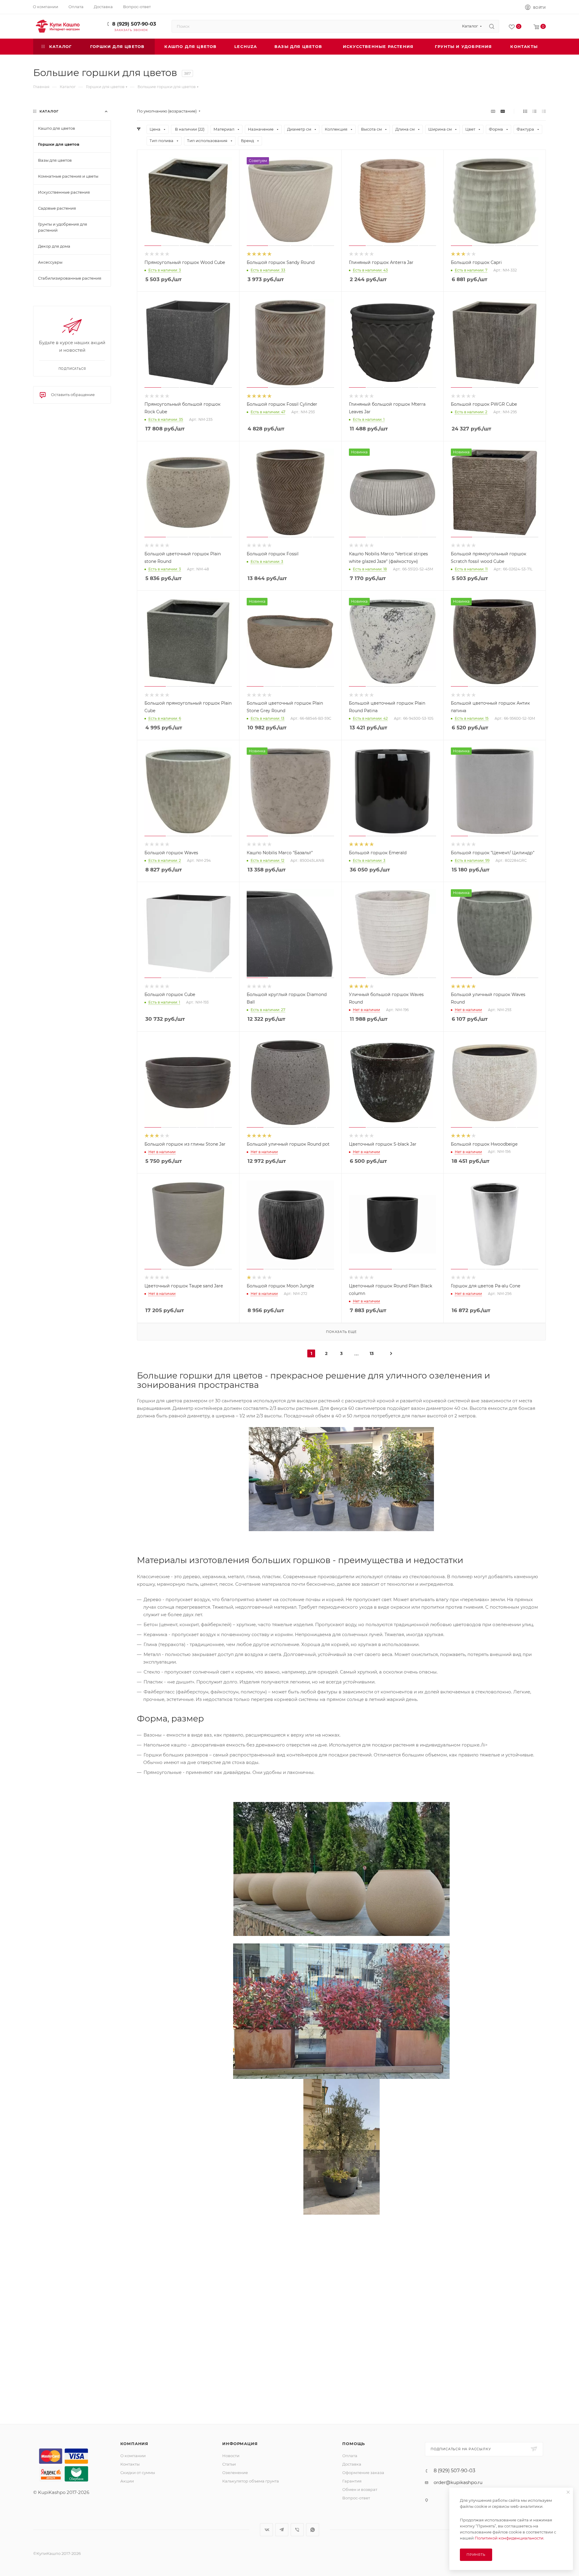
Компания (134, 2444)
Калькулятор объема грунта (251, 2481)
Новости (231, 2456)
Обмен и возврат (360, 2489)
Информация (240, 2444)
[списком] (535, 111)
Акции (127, 2481)
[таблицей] (544, 111)
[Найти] (492, 26)
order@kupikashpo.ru (458, 2482)
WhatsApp (313, 2530)
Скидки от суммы (138, 2473)
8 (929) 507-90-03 (134, 24)
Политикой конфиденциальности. (509, 2538)
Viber (297, 2530)
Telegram (282, 2530)
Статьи (229, 2464)
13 (372, 1353)
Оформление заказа (363, 2473)
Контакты (130, 2464)
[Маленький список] (493, 111)
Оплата (350, 2456)
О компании (133, 2456)
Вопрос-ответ (356, 2498)
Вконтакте (266, 2530)
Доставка (352, 2464)
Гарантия (352, 2481)
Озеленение (235, 2473)
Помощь (354, 2444)
